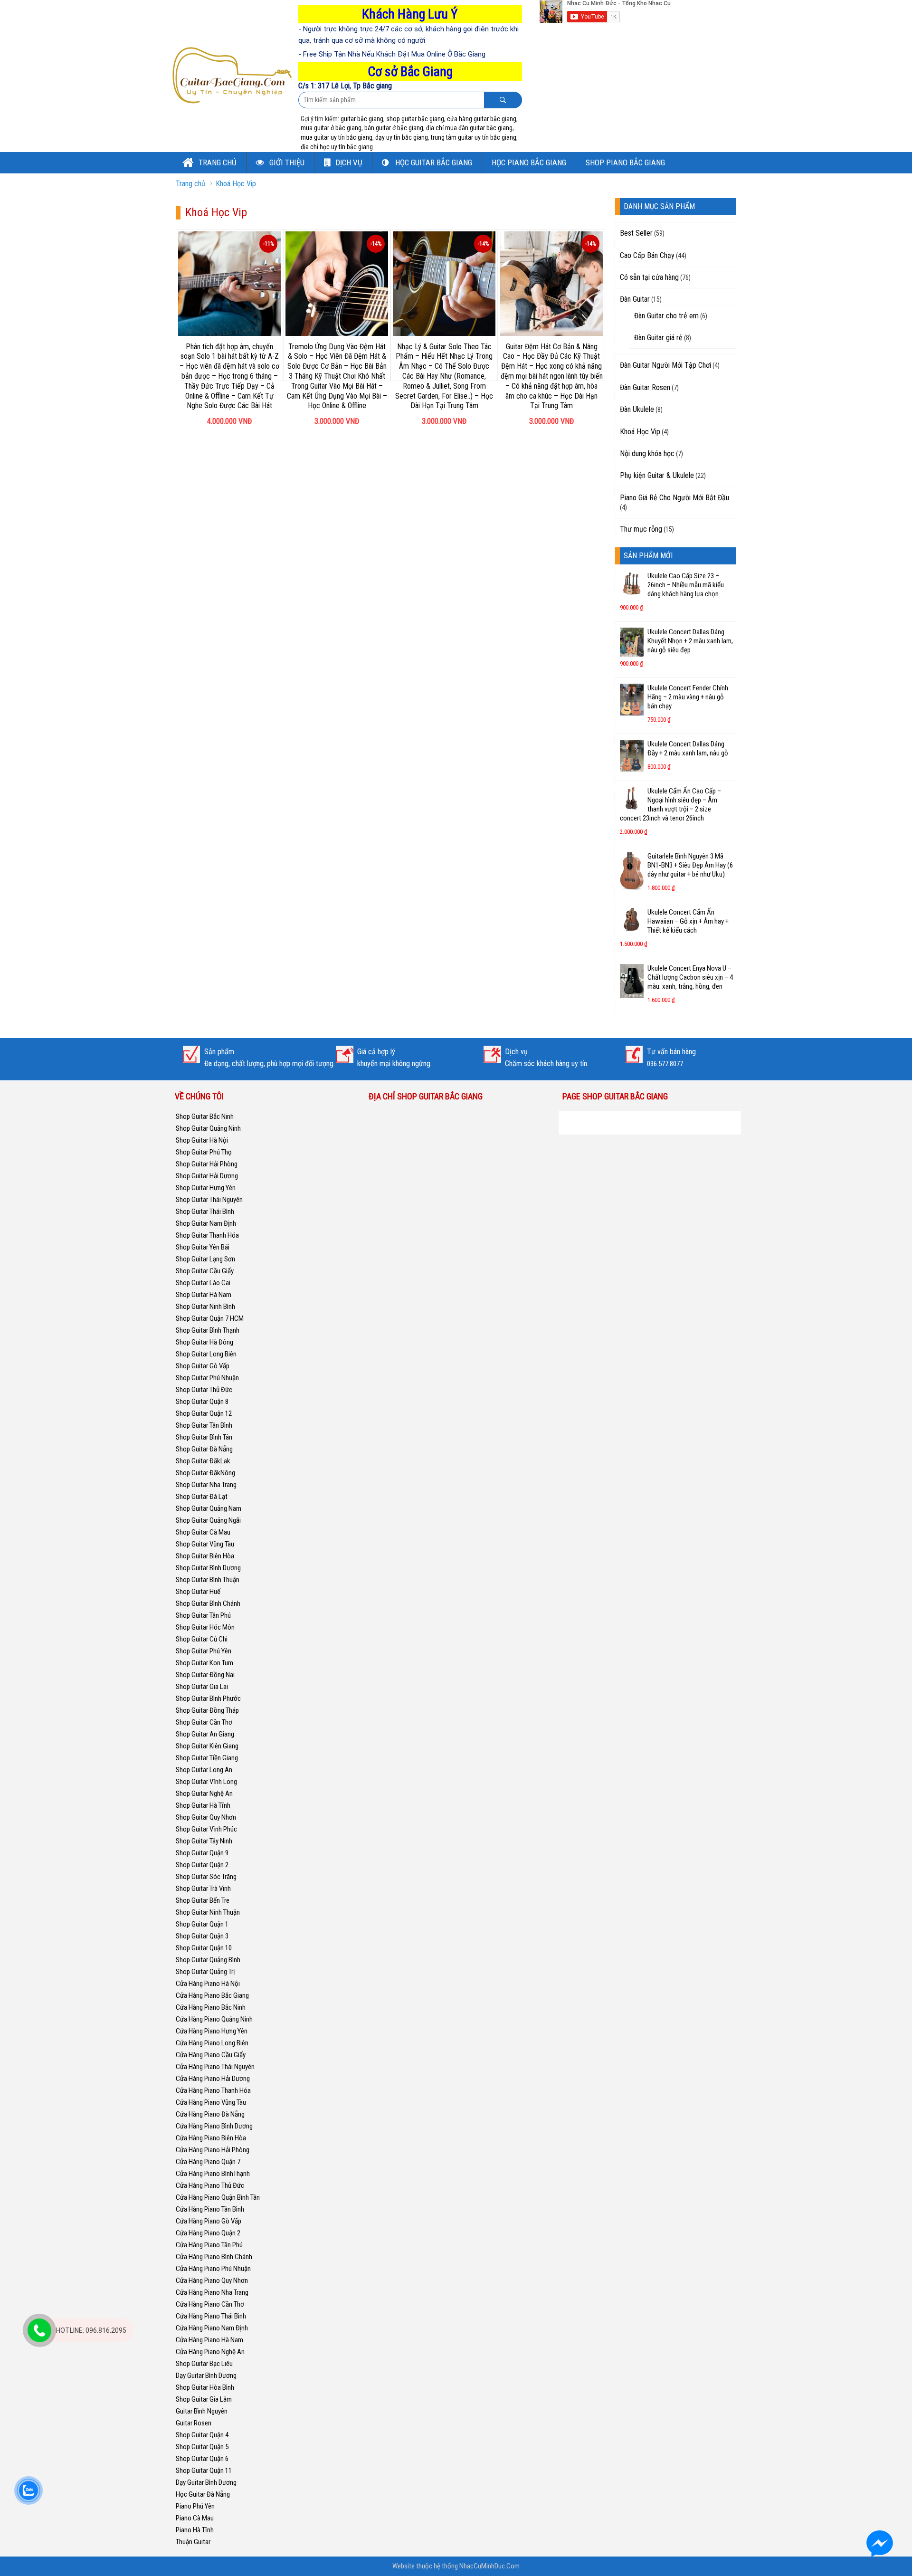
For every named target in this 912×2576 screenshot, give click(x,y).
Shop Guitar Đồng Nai (205, 1675)
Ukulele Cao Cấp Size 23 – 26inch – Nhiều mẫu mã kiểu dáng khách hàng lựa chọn (686, 585)
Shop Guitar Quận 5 (202, 2447)
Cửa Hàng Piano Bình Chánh (214, 2257)
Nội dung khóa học (647, 453)
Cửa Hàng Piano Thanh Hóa (213, 2090)
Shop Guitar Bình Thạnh (208, 1330)
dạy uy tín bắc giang (402, 137)
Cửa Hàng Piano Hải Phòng (213, 2150)
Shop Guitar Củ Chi (202, 1639)
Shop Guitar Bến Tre (203, 1900)
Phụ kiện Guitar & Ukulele (657, 475)
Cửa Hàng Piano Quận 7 (208, 2162)
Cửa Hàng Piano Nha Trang (212, 2292)
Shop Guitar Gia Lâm (204, 2399)
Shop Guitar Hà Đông (204, 1342)
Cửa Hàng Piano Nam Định (212, 2328)
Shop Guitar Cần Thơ (204, 1722)
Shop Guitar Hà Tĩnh (203, 1805)
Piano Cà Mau (195, 2518)
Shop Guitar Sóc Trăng (206, 1877)
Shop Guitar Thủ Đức (204, 1390)
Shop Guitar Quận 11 (204, 2471)
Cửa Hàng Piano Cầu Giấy (211, 2055)
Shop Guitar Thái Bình (205, 1212)
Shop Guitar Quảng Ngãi (208, 1520)
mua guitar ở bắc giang (331, 128)
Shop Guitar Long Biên (206, 1354)
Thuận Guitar (193, 2542)
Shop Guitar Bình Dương (208, 1568)
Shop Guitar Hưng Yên (206, 1188)
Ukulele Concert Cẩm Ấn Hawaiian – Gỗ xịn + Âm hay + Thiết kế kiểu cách (688, 921)
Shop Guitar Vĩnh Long (206, 1782)
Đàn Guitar (635, 299)
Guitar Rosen (194, 2423)
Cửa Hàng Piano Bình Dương (214, 2126)
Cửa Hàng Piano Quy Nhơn (212, 2280)
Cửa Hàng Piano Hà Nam (209, 2340)
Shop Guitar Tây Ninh (204, 1841)
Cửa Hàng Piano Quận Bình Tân (218, 2197)
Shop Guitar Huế (198, 1592)
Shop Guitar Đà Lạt (202, 1497)
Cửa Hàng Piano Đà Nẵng (210, 2114)
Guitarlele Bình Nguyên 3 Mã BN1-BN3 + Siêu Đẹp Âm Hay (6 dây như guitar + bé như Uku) (690, 865)
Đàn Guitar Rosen (645, 387)
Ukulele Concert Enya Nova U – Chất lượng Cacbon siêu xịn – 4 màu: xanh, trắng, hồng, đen (690, 977)
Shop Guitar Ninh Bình (205, 1307)
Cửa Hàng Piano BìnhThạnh (213, 2174)
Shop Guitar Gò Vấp (203, 1366)
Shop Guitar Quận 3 (202, 1936)
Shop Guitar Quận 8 (202, 1402)
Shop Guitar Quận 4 (202, 2435)
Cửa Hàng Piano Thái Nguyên (215, 2067)
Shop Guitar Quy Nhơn (206, 1817)
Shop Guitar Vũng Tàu (205, 1544)
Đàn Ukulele (637, 409)
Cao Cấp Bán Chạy (647, 255)
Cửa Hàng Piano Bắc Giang (212, 1995)
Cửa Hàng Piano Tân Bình (210, 2209)
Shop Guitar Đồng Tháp (207, 1710)
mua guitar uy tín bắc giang (337, 137)
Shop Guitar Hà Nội (202, 1140)
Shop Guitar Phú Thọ (204, 1152)
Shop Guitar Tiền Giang (207, 1758)
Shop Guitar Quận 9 (202, 1853)
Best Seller (636, 233)
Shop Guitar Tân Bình (204, 1425)
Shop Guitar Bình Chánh (208, 1603)
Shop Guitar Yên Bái (203, 1247)
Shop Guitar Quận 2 (202, 1865)
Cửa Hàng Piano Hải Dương (213, 2079)
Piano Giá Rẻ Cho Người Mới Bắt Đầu (674, 498)
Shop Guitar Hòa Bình (205, 2387)
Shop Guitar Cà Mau (203, 1532)
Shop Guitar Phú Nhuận (207, 1378)
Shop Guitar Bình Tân (204, 1437)
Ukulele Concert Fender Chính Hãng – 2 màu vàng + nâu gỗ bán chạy (688, 697)
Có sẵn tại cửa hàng (649, 277)
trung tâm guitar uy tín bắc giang (474, 137)
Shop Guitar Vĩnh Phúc (206, 1829)
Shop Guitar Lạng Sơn (205, 1259)
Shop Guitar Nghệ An (204, 1794)
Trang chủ (217, 162)
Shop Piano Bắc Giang (625, 162)
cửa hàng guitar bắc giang (482, 119)
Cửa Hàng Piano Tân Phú (209, 2245)
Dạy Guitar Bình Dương (206, 2376)
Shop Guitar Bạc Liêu (204, 2364)
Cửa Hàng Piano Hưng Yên (212, 2031)
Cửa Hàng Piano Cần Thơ (210, 2304)
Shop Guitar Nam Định (206, 1223)
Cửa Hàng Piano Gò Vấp (209, 2221)
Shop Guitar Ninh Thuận (208, 1912)
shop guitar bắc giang (415, 119)
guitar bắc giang (362, 119)
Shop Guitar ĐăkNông (205, 1473)
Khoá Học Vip (236, 184)
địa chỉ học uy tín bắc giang (337, 147)
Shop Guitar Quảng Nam (209, 1508)
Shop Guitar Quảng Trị (205, 1972)
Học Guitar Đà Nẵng (203, 2494)
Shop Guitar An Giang (205, 1734)
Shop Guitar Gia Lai (202, 1687)
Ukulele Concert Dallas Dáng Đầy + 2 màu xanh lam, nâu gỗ (688, 749)
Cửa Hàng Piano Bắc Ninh (211, 2007)
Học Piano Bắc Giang (529, 162)
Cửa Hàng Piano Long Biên (212, 2043)
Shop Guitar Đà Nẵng (204, 1449)
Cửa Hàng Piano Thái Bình (211, 2316)
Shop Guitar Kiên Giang (207, 1746)
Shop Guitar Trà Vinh (203, 1889)
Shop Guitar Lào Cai (203, 1283)
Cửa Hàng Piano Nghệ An (210, 2352)
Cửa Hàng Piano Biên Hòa (211, 2138)
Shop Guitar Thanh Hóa (207, 1235)
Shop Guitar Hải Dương (207, 1176)
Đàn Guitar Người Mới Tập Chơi (665, 365)
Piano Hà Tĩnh (195, 2530)
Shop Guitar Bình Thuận (208, 1580)
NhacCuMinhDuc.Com (489, 2566)
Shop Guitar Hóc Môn (205, 1627)
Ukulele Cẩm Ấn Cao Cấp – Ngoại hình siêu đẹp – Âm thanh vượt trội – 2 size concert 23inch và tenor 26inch (670, 805)
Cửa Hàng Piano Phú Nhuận (213, 2269)
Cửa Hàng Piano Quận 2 (208, 2233)
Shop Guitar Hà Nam (204, 1295)
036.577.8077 (665, 1064)
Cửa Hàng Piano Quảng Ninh (214, 2019)
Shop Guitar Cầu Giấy (205, 1271)
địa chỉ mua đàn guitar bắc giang (469, 128)
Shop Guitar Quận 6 (202, 2459)
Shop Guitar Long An (204, 1770)
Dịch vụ (349, 162)
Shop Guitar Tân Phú (203, 1615)
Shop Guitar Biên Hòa (205, 1556)
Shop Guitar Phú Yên (204, 1651)
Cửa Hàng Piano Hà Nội (208, 1984)
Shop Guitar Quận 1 (202, 1924)
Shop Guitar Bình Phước (208, 1698)
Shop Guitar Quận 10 (204, 1948)
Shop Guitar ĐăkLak (203, 1461)
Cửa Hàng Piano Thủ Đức (210, 2185)
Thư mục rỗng (641, 529)
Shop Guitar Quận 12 (204, 1413)
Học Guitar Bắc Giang (433, 162)
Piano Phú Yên (195, 2506)
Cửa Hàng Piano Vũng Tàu (211, 2102)
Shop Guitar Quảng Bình (208, 1960)
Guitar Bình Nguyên (202, 2411)
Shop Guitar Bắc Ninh (205, 1116)
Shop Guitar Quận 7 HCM (210, 1318)
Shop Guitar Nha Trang (206, 1485)
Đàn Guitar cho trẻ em (666, 316)
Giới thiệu (286, 162)
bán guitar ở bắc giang (394, 128)
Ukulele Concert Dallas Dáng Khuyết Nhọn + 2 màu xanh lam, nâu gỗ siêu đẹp (690, 641)
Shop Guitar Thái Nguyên (209, 1200)
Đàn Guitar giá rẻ (658, 338)
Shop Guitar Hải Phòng (207, 1164)
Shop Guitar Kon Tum (204, 1663)
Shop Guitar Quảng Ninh (208, 1128)
